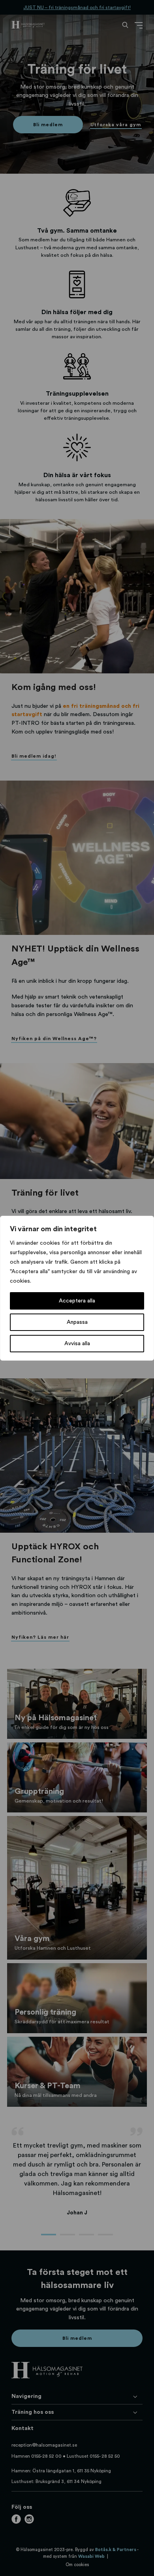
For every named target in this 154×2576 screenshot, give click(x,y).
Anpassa (77, 1322)
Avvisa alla (77, 1344)
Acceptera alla (77, 1301)
